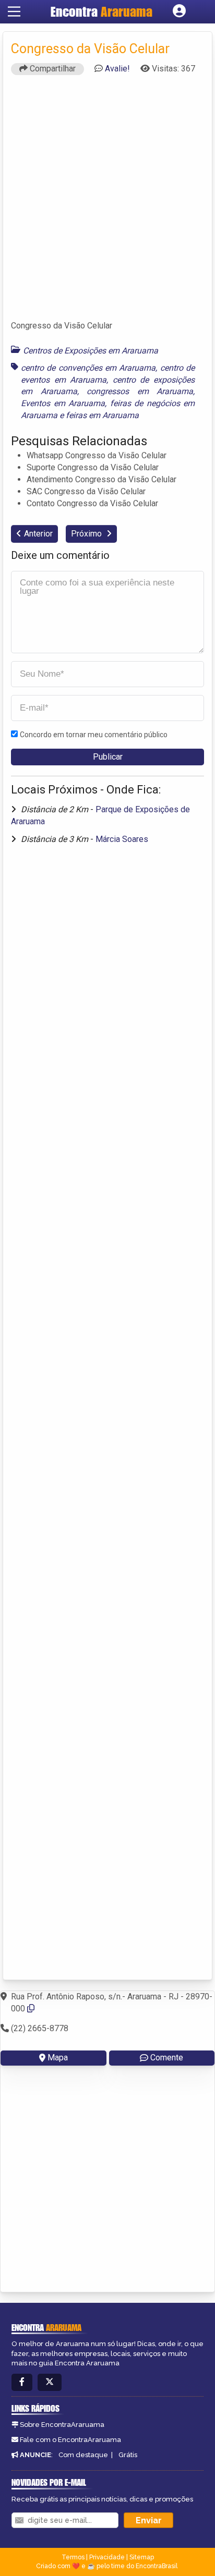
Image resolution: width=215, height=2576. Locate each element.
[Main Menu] (14, 11)
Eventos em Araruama (63, 403)
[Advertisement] (107, 202)
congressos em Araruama (140, 391)
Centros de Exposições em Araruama (91, 351)
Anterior (38, 534)
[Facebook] (22, 2382)
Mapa (58, 2058)
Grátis (128, 2455)
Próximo (87, 534)
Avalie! (117, 69)
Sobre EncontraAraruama (62, 2425)
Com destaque (83, 2455)
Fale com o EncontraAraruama (70, 2440)
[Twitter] (50, 2382)
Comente (167, 2058)
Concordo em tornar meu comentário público (94, 735)
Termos (73, 2557)
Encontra (101, 11)
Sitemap (142, 2557)
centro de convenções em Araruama (88, 368)
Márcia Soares (122, 839)
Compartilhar (52, 69)
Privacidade (107, 2557)
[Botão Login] (179, 11)
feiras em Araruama (102, 415)
